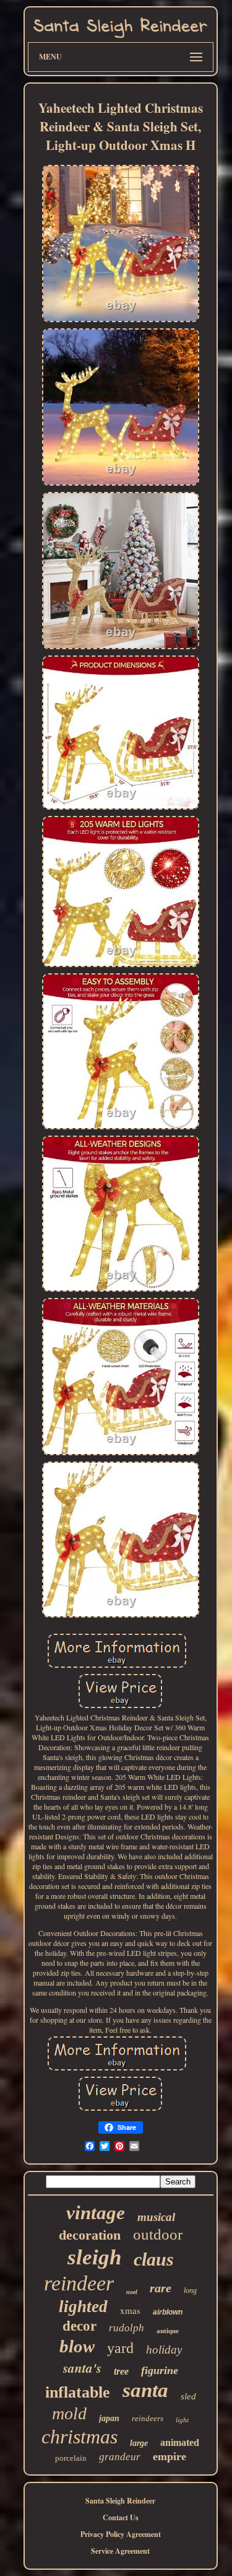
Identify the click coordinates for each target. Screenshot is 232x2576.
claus (154, 2259)
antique (168, 2331)
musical (156, 2217)
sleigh (94, 2257)
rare (161, 2288)
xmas (130, 2310)
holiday (164, 2350)
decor (79, 2326)
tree (121, 2371)
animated (180, 2442)
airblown (168, 2312)
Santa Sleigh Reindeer (120, 2501)
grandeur (120, 2457)
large (139, 2443)
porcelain (71, 2458)
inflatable (78, 2392)
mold (69, 2413)
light (182, 2420)
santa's (82, 2368)
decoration (90, 2235)
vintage (96, 2213)
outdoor (158, 2234)
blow (77, 2346)
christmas (79, 2437)
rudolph (127, 2328)
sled (188, 2396)
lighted (83, 2307)
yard (120, 2348)
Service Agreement (120, 2551)
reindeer (79, 2283)
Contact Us (121, 2517)
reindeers (148, 2418)
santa (145, 2390)
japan (109, 2418)
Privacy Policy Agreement (121, 2534)
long (190, 2290)
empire (170, 2456)
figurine (160, 2370)
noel (132, 2292)
